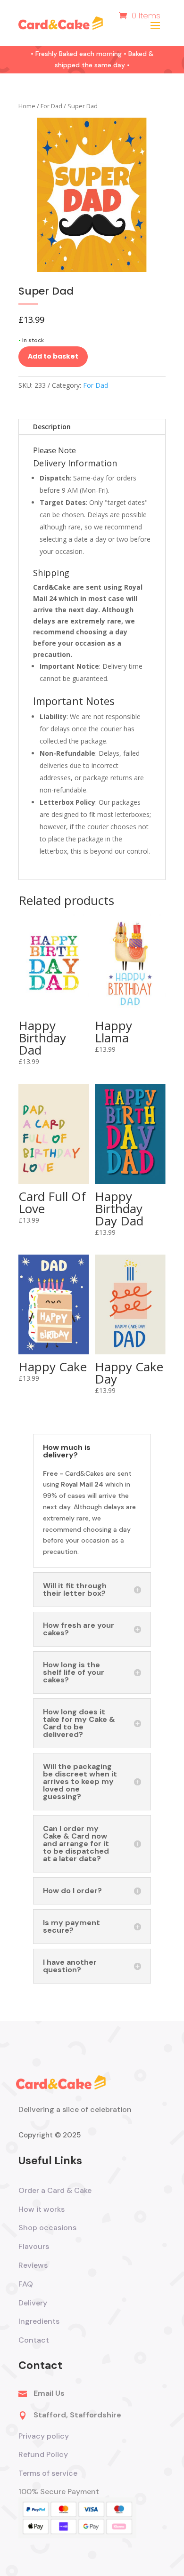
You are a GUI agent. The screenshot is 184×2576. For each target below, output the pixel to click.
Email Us (49, 2393)
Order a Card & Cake (55, 2190)
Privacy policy (44, 2436)
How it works (42, 2209)
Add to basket (53, 356)
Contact (34, 2340)
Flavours (34, 2246)
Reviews (33, 2265)
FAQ (26, 2284)
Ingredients (39, 2321)
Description (52, 427)
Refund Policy (43, 2454)
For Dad (51, 106)
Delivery (33, 2303)
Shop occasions (47, 2228)
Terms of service (49, 2473)
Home (27, 106)
